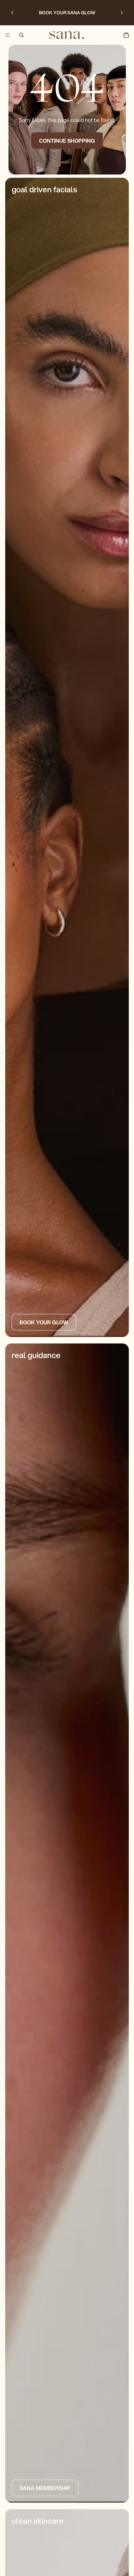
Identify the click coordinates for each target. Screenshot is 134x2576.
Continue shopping (67, 141)
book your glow (44, 1322)
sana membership (45, 2488)
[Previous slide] (12, 13)
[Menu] (7, 35)
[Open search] (21, 35)
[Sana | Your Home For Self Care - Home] (67, 35)
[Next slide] (122, 13)
